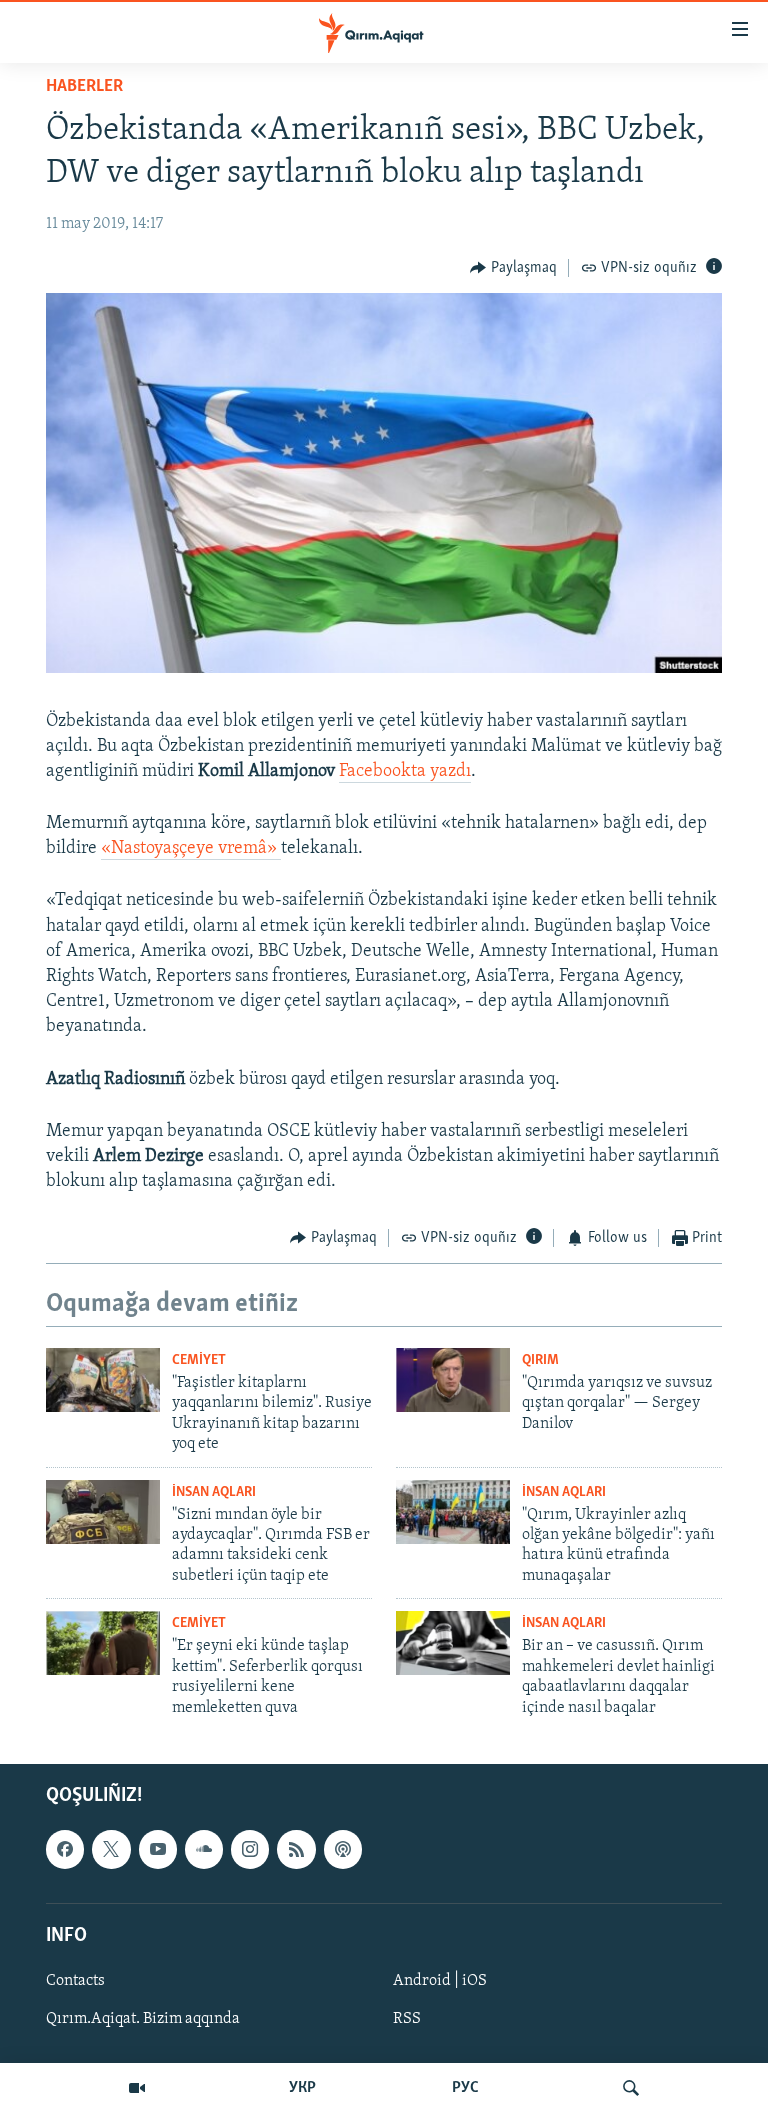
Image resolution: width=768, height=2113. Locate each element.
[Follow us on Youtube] (158, 1849)
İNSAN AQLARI (214, 1492)
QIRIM (540, 1360)
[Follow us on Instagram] (250, 1849)
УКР (302, 2088)
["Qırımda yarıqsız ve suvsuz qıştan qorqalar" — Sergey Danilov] (453, 1380)
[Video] (137, 2088)
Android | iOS (440, 1981)
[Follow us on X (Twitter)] (111, 1849)
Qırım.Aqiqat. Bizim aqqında (143, 2019)
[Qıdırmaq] (631, 2088)
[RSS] (296, 1849)
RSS (407, 2019)
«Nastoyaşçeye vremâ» (191, 849)
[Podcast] (343, 1849)
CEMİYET (199, 1360)
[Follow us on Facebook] (65, 1849)
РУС (465, 2088)
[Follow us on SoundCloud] (204, 1849)
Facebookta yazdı (405, 772)
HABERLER (84, 87)
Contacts (75, 1981)
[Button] (513, 268)
